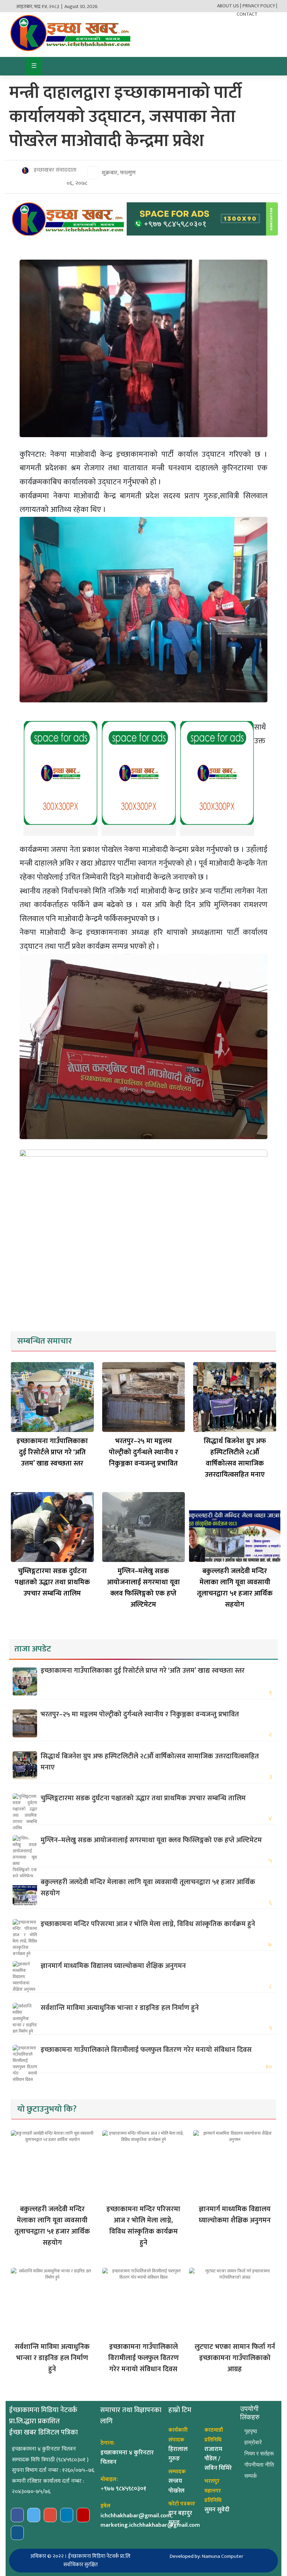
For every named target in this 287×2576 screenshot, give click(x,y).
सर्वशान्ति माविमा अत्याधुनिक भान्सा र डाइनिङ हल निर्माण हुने (120, 2008)
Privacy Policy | (260, 6)
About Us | (229, 6)
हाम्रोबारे (253, 2442)
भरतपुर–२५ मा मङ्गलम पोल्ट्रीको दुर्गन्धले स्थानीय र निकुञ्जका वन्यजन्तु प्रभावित (143, 1452)
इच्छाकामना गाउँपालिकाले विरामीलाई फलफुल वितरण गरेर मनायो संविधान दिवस (146, 2050)
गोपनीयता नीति (259, 2465)
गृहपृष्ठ (251, 2431)
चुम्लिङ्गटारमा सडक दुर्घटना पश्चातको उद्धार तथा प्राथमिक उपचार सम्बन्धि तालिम (52, 1582)
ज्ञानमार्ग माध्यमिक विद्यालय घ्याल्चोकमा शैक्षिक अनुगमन (113, 1966)
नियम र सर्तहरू (259, 2454)
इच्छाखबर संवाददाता (54, 170)
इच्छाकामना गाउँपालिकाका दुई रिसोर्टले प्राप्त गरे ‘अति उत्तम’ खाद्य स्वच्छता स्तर (52, 1452)
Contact (247, 14)
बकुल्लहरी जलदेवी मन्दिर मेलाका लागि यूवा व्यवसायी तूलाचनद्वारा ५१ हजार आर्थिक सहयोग (235, 1588)
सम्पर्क (251, 2476)
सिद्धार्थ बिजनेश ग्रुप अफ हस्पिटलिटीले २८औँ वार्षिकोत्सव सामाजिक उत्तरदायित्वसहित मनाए (235, 1458)
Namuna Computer (223, 2556)
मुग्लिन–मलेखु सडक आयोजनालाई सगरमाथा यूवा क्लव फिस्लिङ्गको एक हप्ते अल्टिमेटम (143, 1588)
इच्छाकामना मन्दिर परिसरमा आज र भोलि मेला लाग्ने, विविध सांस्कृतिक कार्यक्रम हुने (148, 1924)
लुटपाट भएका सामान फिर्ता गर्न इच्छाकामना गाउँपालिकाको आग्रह (235, 2358)
